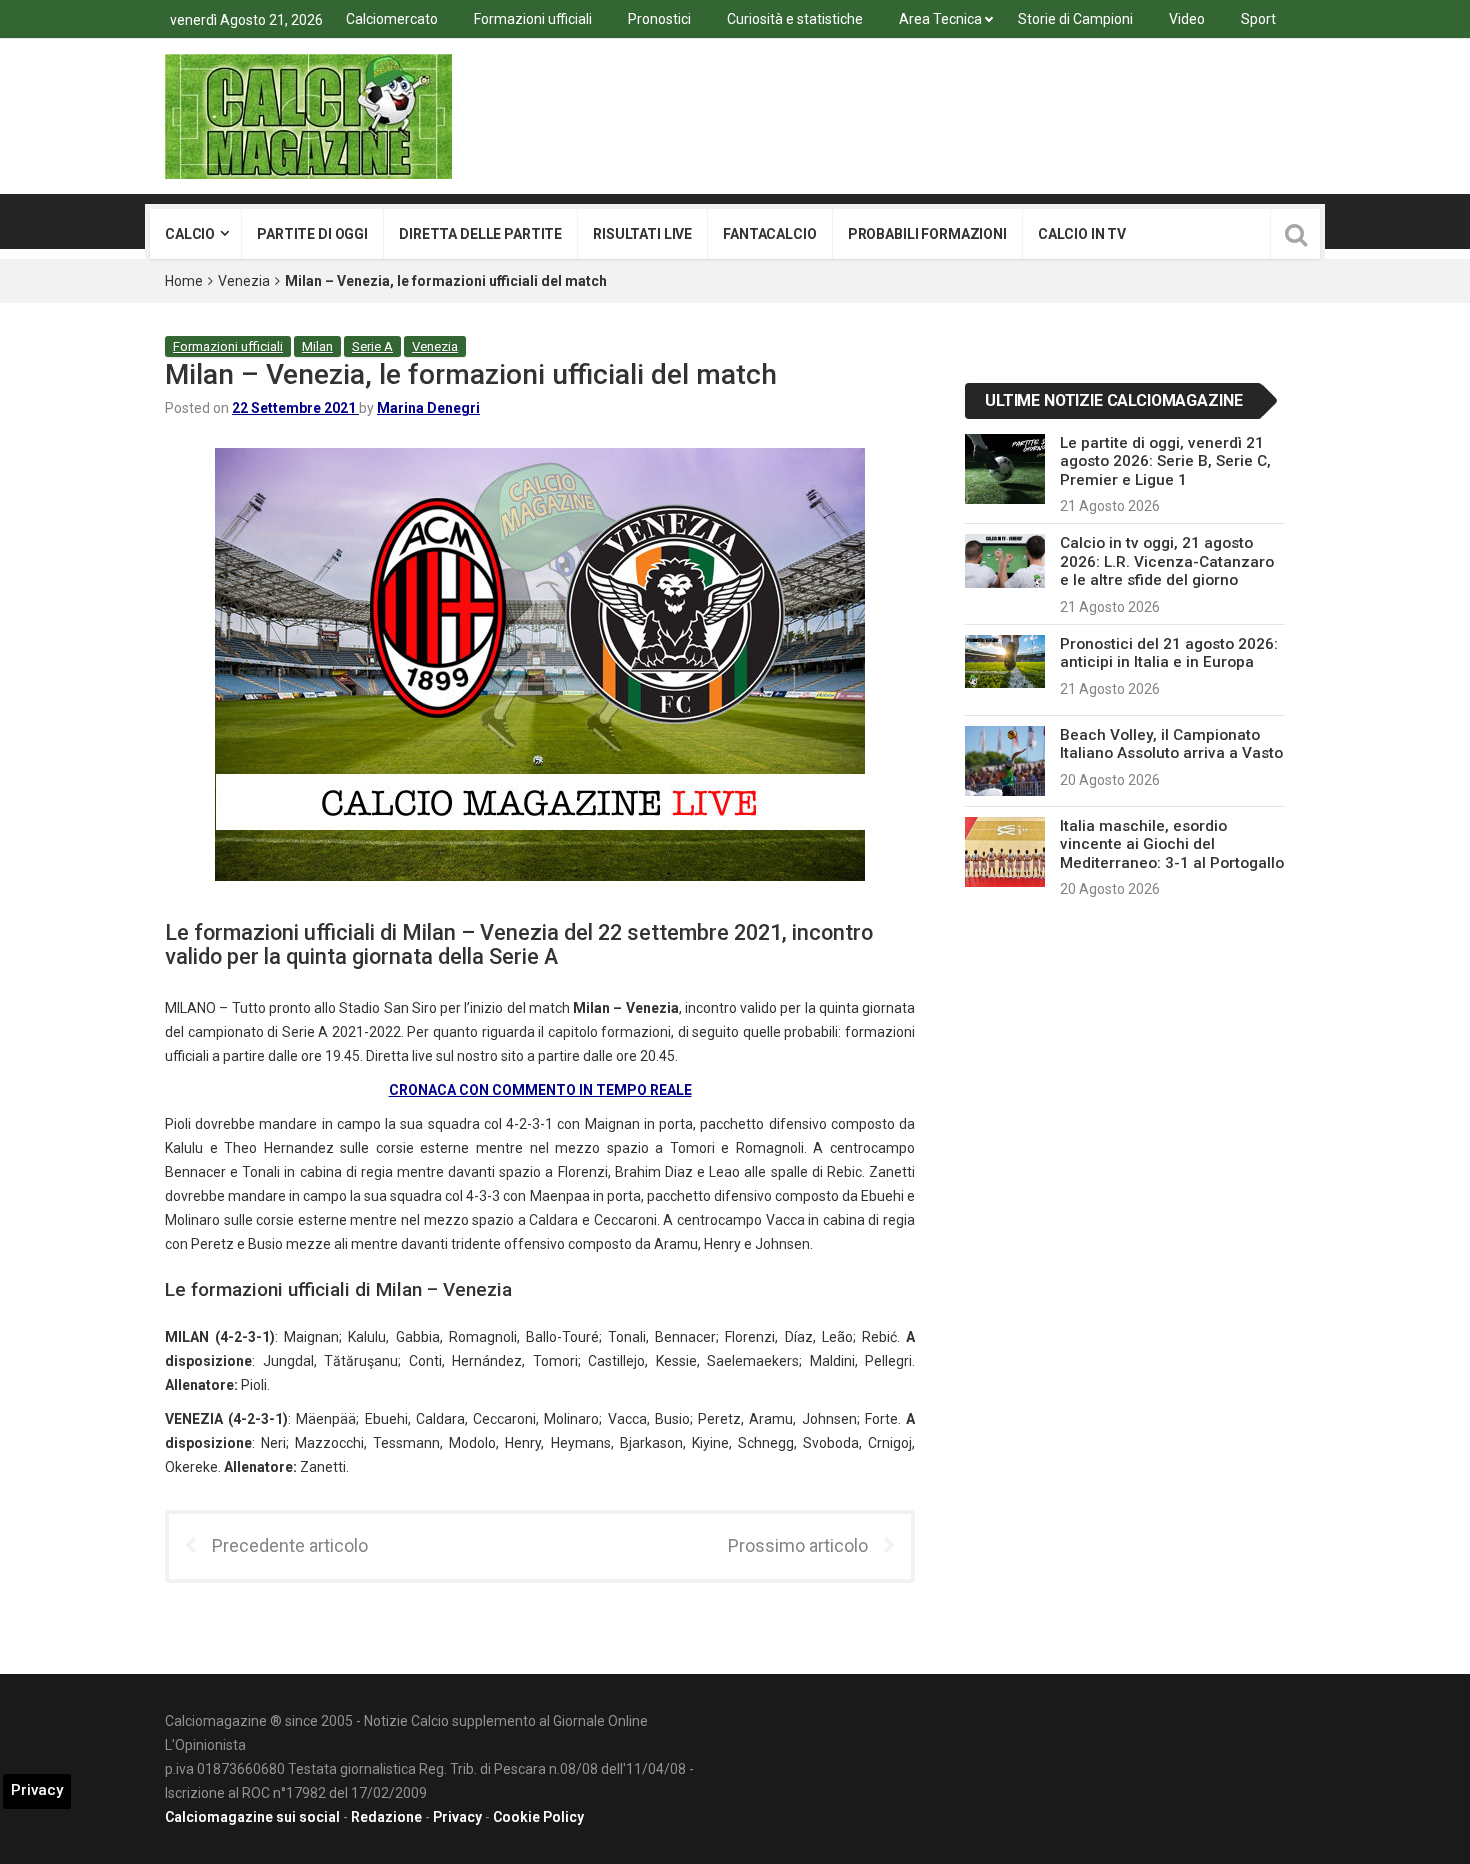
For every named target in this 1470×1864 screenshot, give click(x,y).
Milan (317, 346)
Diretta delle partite (480, 234)
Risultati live (642, 234)
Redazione (386, 1817)
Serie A (372, 346)
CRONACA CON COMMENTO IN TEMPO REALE (540, 1090)
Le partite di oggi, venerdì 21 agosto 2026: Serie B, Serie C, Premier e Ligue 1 (1165, 461)
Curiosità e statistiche (795, 19)
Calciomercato (392, 19)
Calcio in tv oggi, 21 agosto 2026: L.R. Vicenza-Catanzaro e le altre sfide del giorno (1167, 561)
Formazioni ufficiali (533, 19)
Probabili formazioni (927, 234)
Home (184, 281)
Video (1187, 19)
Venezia (244, 281)
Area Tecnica (940, 19)
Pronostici (659, 19)
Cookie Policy (538, 1817)
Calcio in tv (1082, 234)
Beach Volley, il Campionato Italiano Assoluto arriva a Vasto (1171, 744)
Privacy (457, 1817)
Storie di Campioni (1075, 19)
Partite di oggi (312, 234)
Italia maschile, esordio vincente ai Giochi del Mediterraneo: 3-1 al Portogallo (1172, 844)
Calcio (190, 234)
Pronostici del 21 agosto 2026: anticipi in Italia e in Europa (1169, 653)
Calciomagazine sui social (252, 1817)
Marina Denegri (428, 408)
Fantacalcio (769, 234)
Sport (1258, 19)
